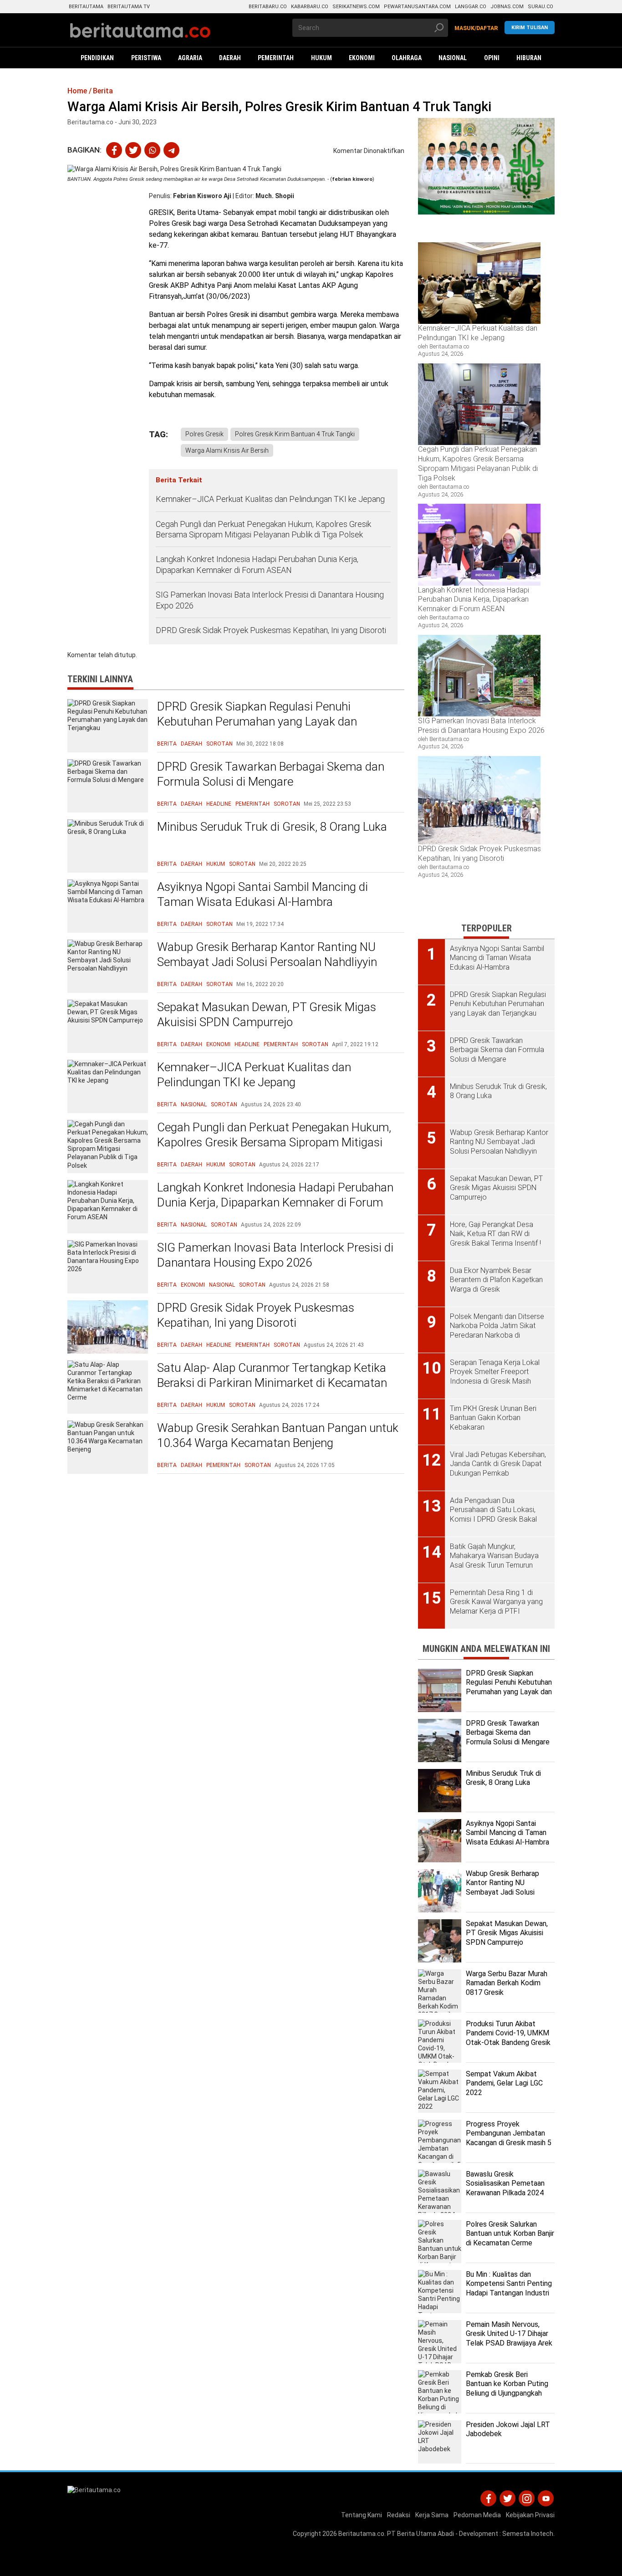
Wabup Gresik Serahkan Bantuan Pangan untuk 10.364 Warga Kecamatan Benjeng (278, 1436)
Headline (219, 804)
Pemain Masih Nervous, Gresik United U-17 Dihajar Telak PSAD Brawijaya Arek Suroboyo (509, 2338)
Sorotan (219, 744)
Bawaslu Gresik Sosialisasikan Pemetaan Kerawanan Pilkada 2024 (505, 2184)
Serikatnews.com (356, 7)
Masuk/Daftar (476, 28)
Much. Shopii (275, 196)
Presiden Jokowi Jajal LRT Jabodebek (508, 2429)
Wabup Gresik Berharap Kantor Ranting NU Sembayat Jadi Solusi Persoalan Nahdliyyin (267, 955)
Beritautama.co (361, 2534)
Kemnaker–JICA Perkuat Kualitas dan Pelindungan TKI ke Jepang (271, 499)
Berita (167, 744)
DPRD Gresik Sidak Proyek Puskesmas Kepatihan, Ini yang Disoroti (271, 630)
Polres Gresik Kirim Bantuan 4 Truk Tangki (295, 434)
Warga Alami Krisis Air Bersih (227, 450)
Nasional (194, 1104)
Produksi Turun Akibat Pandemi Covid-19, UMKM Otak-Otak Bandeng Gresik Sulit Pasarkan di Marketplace (508, 2043)
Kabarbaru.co (310, 7)
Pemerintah (252, 804)
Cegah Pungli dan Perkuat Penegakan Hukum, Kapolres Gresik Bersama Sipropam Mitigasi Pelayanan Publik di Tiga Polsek (263, 529)
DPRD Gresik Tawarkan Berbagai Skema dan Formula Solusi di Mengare (271, 774)
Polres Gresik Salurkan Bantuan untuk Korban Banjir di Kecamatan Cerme (510, 2234)
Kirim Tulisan (530, 28)
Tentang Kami (362, 2515)
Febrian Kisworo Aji (202, 196)
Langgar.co (471, 7)
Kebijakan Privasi (530, 2515)
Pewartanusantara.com (417, 7)
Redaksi (399, 2515)
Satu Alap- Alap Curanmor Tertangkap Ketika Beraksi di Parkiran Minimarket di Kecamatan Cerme (272, 1383)
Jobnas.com (507, 7)
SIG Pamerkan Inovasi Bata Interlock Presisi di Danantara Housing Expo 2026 (270, 600)
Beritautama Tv (129, 7)
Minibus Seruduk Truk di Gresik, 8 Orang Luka (272, 827)
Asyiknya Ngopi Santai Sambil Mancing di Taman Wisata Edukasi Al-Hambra (263, 894)
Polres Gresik (204, 434)
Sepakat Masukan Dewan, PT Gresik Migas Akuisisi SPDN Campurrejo (267, 1015)
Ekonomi (218, 1044)
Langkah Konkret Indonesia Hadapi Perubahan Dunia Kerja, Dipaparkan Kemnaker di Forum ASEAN (257, 564)
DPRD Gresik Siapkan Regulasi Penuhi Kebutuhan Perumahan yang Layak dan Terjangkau (257, 722)
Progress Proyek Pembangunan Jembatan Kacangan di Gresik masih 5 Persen (509, 2138)
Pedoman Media (477, 2515)
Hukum (216, 864)
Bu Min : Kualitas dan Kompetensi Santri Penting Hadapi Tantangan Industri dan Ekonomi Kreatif (509, 2288)
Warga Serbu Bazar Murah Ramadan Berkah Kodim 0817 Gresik (507, 1983)
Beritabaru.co (268, 7)
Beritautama (86, 7)
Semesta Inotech (528, 2534)
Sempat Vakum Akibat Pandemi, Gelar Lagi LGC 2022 (504, 2083)
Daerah (191, 744)
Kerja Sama (432, 2515)
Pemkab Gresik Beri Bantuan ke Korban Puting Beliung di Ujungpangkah (507, 2384)
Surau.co (540, 7)
